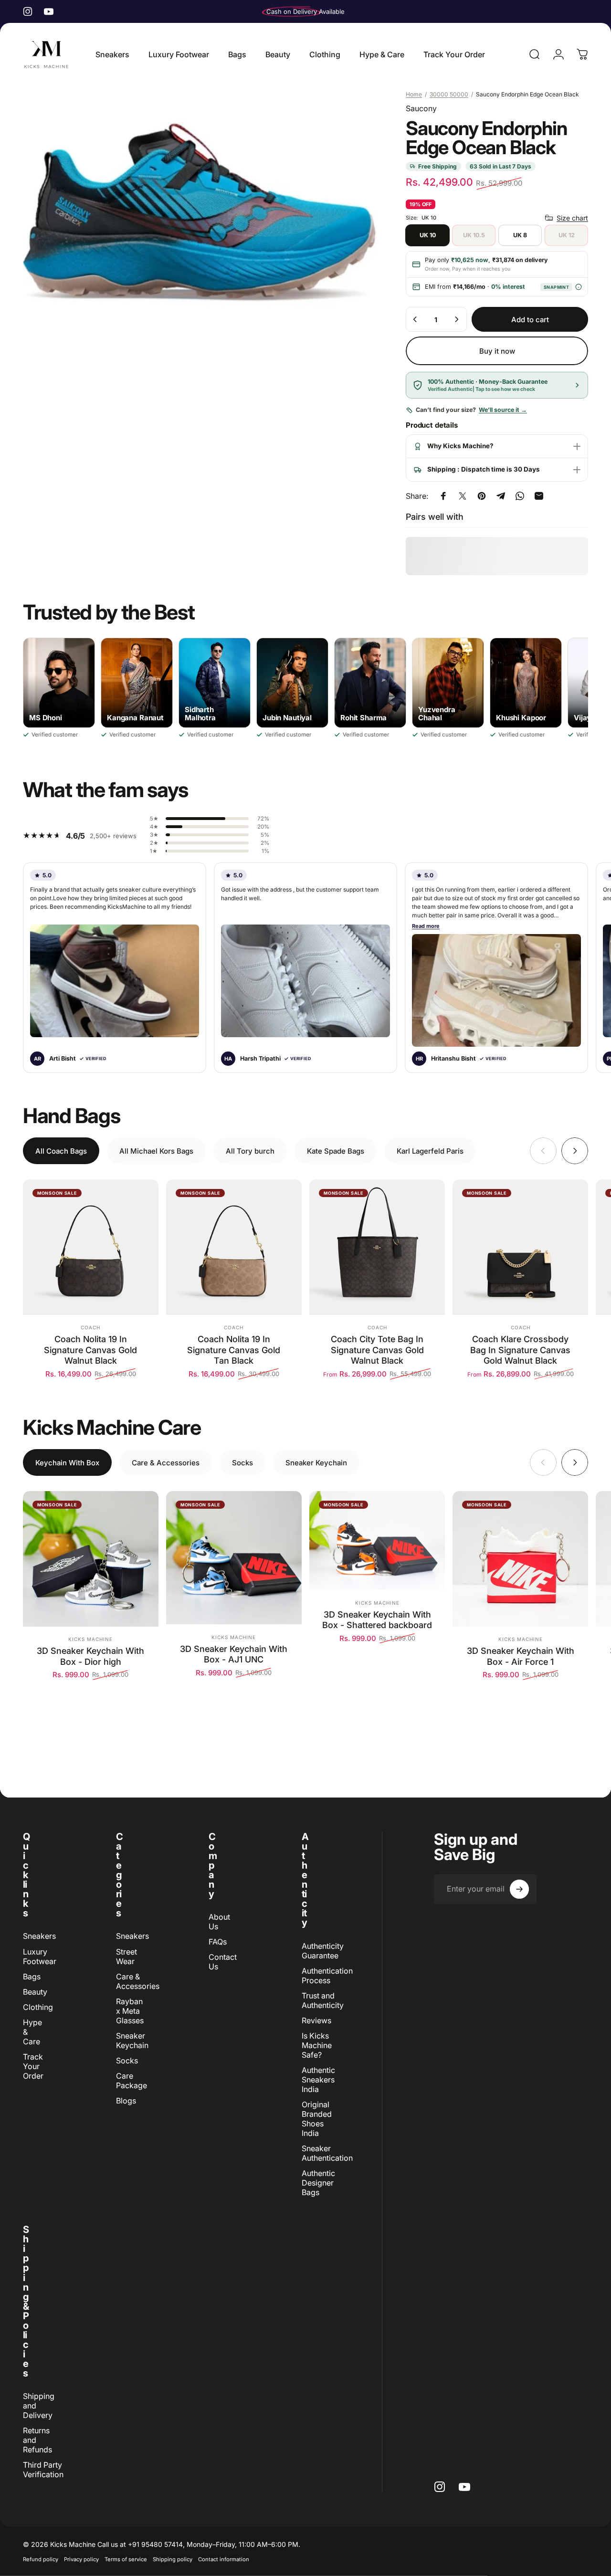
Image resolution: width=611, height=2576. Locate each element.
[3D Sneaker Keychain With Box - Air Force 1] (520, 1559)
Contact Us (223, 1962)
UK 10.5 (474, 235)
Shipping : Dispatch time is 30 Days (484, 469)
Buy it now (497, 351)
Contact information (224, 2559)
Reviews (316, 2020)
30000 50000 (449, 94)
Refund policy (41, 2559)
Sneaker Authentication (327, 2153)
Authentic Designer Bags (318, 2183)
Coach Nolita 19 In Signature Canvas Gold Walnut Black (90, 1350)
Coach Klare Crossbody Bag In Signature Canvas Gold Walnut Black (520, 1350)
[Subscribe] (519, 1889)
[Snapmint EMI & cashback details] (578, 287)
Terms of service (126, 2559)
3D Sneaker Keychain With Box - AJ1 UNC (234, 1654)
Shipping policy (173, 2559)
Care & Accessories (138, 1981)
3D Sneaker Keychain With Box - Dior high (90, 1656)
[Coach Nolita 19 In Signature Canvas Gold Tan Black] (234, 1247)
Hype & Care (32, 2032)
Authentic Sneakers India (318, 2080)
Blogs (126, 2101)
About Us (219, 1922)
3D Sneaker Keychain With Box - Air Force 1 (521, 1656)
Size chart (572, 218)
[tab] (61, 1151)
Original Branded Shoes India (317, 2119)
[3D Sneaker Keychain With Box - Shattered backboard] (377, 1540)
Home (414, 94)
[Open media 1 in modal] (200, 212)
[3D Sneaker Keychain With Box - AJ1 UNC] (234, 1558)
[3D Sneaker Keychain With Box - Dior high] (91, 1559)
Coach (90, 1327)
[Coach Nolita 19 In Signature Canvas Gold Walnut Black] (91, 1247)
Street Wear (126, 1956)
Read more (426, 926)
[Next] (575, 1151)
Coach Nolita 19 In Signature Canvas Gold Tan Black (234, 1350)
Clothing (38, 2007)
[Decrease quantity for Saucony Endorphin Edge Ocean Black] (415, 319)
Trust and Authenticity (323, 2000)
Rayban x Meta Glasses (130, 2011)
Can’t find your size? (471, 410)
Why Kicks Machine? (460, 446)
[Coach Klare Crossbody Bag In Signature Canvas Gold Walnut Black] (520, 1247)
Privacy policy (81, 2559)
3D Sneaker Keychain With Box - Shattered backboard (377, 1620)
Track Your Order (33, 2066)
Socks (127, 2061)
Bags (32, 1977)
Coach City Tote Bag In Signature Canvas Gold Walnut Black (377, 1350)
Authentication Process (327, 1976)
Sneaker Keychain (132, 2040)
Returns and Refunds (37, 2440)
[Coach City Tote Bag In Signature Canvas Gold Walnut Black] (377, 1247)
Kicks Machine (90, 1639)
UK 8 (520, 235)
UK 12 (567, 235)
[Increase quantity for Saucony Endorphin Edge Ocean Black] (456, 319)
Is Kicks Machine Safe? (317, 2045)
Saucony (421, 108)
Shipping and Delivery (39, 2406)
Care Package (132, 2081)
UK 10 (428, 235)
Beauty (35, 1992)
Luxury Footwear (40, 1956)
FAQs (218, 1942)
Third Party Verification (43, 2470)
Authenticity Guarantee (323, 1951)
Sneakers (39, 1936)
